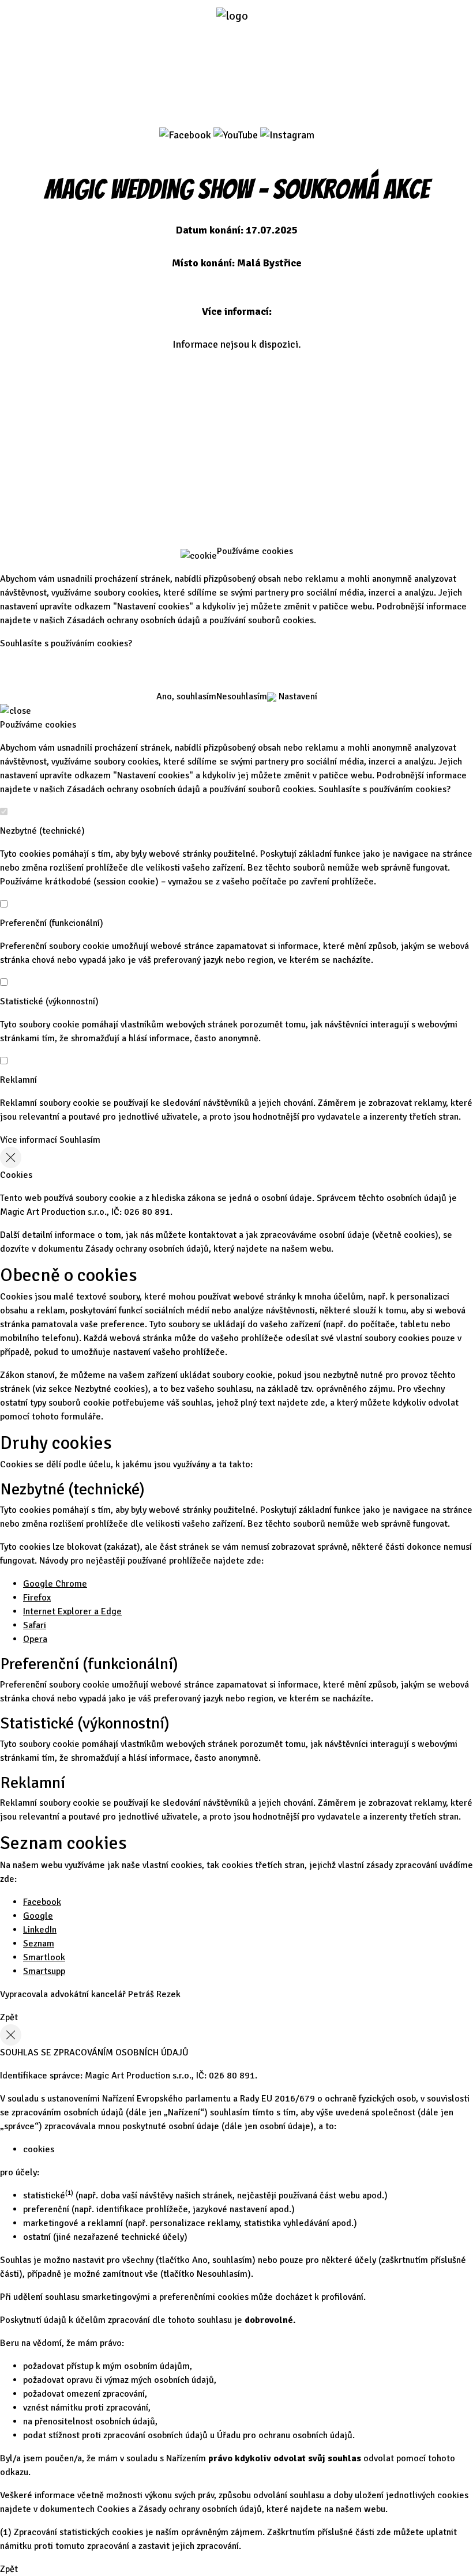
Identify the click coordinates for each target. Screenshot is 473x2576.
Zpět (9, 2017)
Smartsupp (44, 1971)
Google (38, 1916)
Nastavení (297, 696)
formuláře (81, 1417)
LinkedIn (40, 1930)
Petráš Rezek (154, 1994)
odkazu (14, 2472)
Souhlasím (80, 1140)
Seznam (39, 1944)
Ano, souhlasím (186, 696)
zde (318, 1403)
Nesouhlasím (242, 696)
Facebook (42, 1902)
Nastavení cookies (236, 474)
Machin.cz (237, 513)
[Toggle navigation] (354, 22)
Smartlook (44, 1957)
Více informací (29, 1140)
